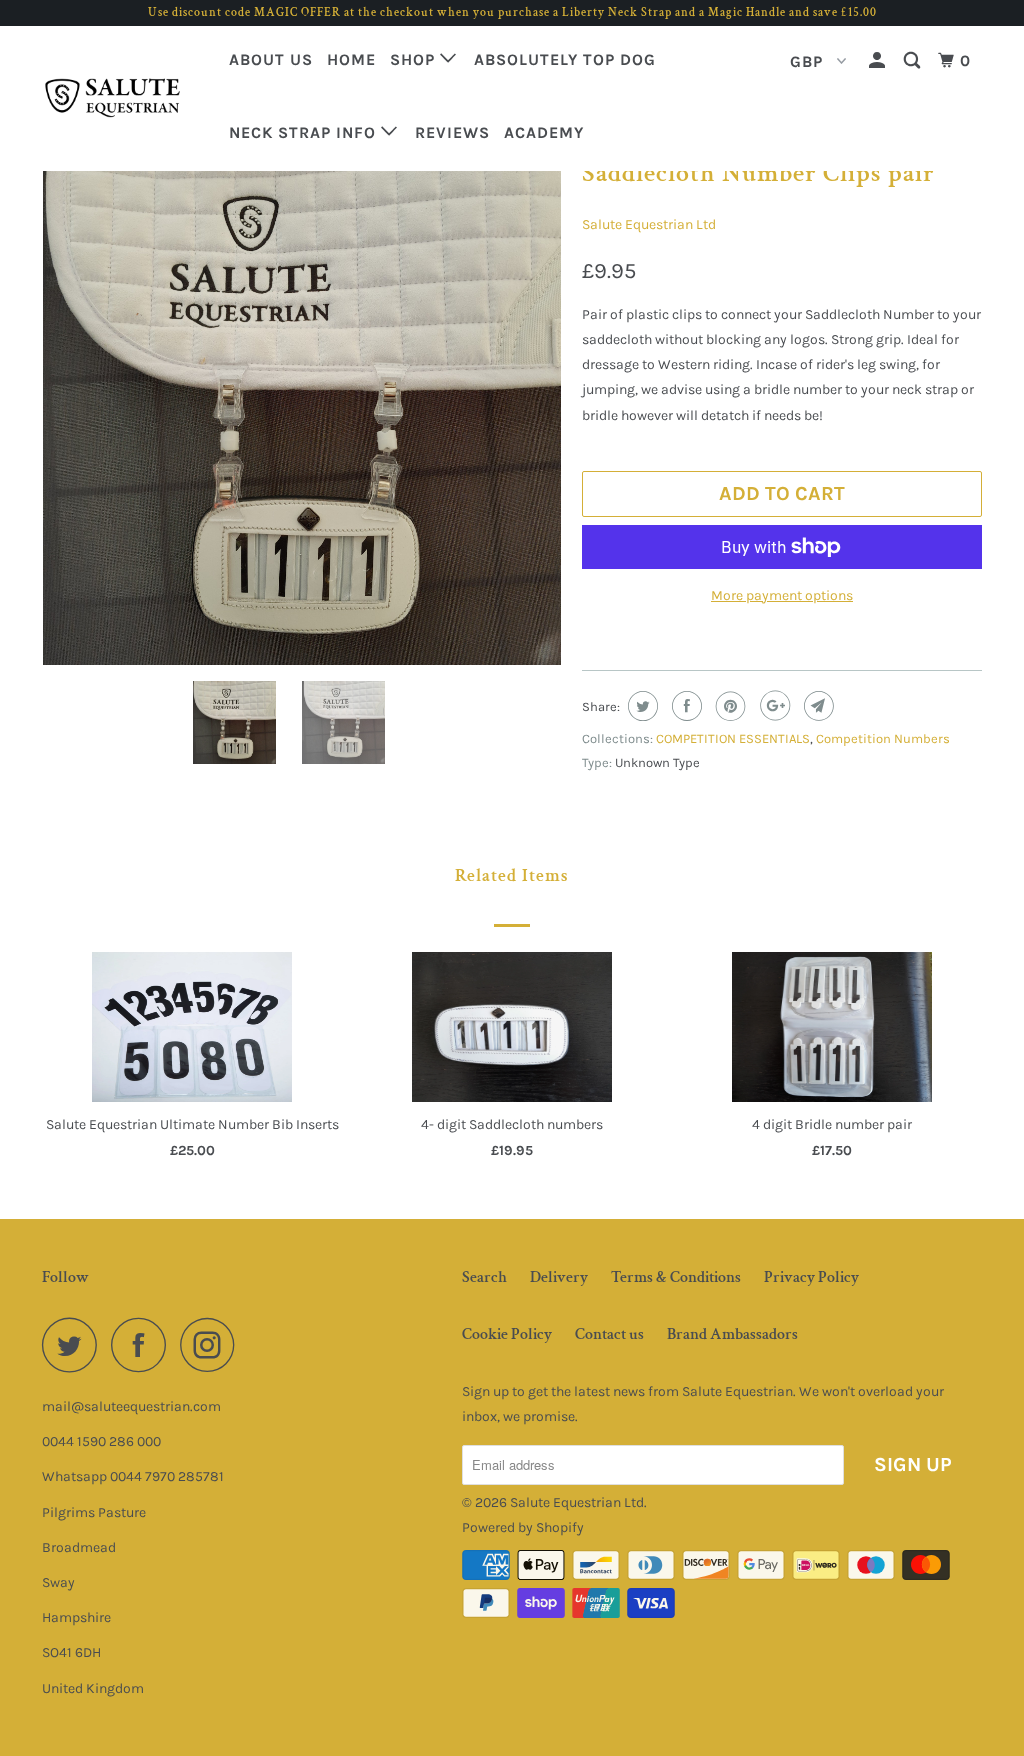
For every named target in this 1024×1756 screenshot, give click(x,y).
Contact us (609, 1334)
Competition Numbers (883, 738)
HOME (351, 59)
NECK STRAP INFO (305, 132)
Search (484, 1277)
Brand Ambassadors (732, 1334)
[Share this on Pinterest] (728, 706)
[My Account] (879, 61)
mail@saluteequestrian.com (131, 1406)
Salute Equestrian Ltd (649, 224)
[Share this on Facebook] (684, 706)
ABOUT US (271, 59)
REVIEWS (452, 132)
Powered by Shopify (523, 1527)
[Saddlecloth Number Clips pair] (302, 406)
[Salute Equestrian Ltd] (122, 98)
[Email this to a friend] (816, 706)
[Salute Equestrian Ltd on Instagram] (213, 1344)
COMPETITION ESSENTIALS (733, 738)
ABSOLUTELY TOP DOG (565, 59)
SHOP (415, 59)
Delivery (559, 1277)
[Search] (914, 61)
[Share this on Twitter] (640, 706)
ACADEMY (544, 132)
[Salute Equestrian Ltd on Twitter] (75, 1344)
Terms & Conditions (676, 1277)
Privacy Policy (811, 1277)
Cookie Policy (507, 1334)
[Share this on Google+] (772, 706)
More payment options (782, 595)
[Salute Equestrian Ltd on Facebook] (144, 1344)
